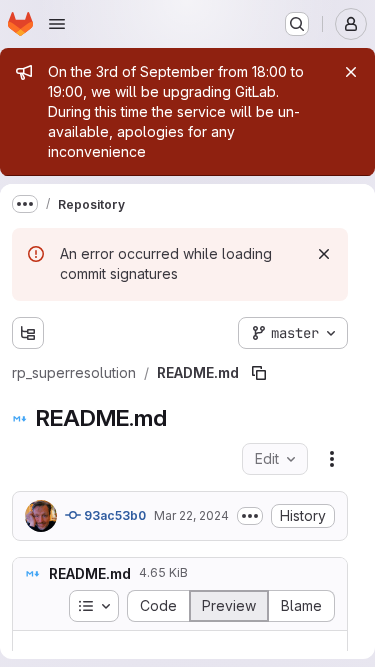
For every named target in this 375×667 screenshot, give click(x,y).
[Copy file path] (259, 373)
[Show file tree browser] (28, 333)
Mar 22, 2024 (191, 515)
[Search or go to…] (297, 24)
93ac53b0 (113, 515)
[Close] (351, 72)
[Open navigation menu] (57, 24)
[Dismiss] (324, 254)
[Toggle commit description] (250, 516)
